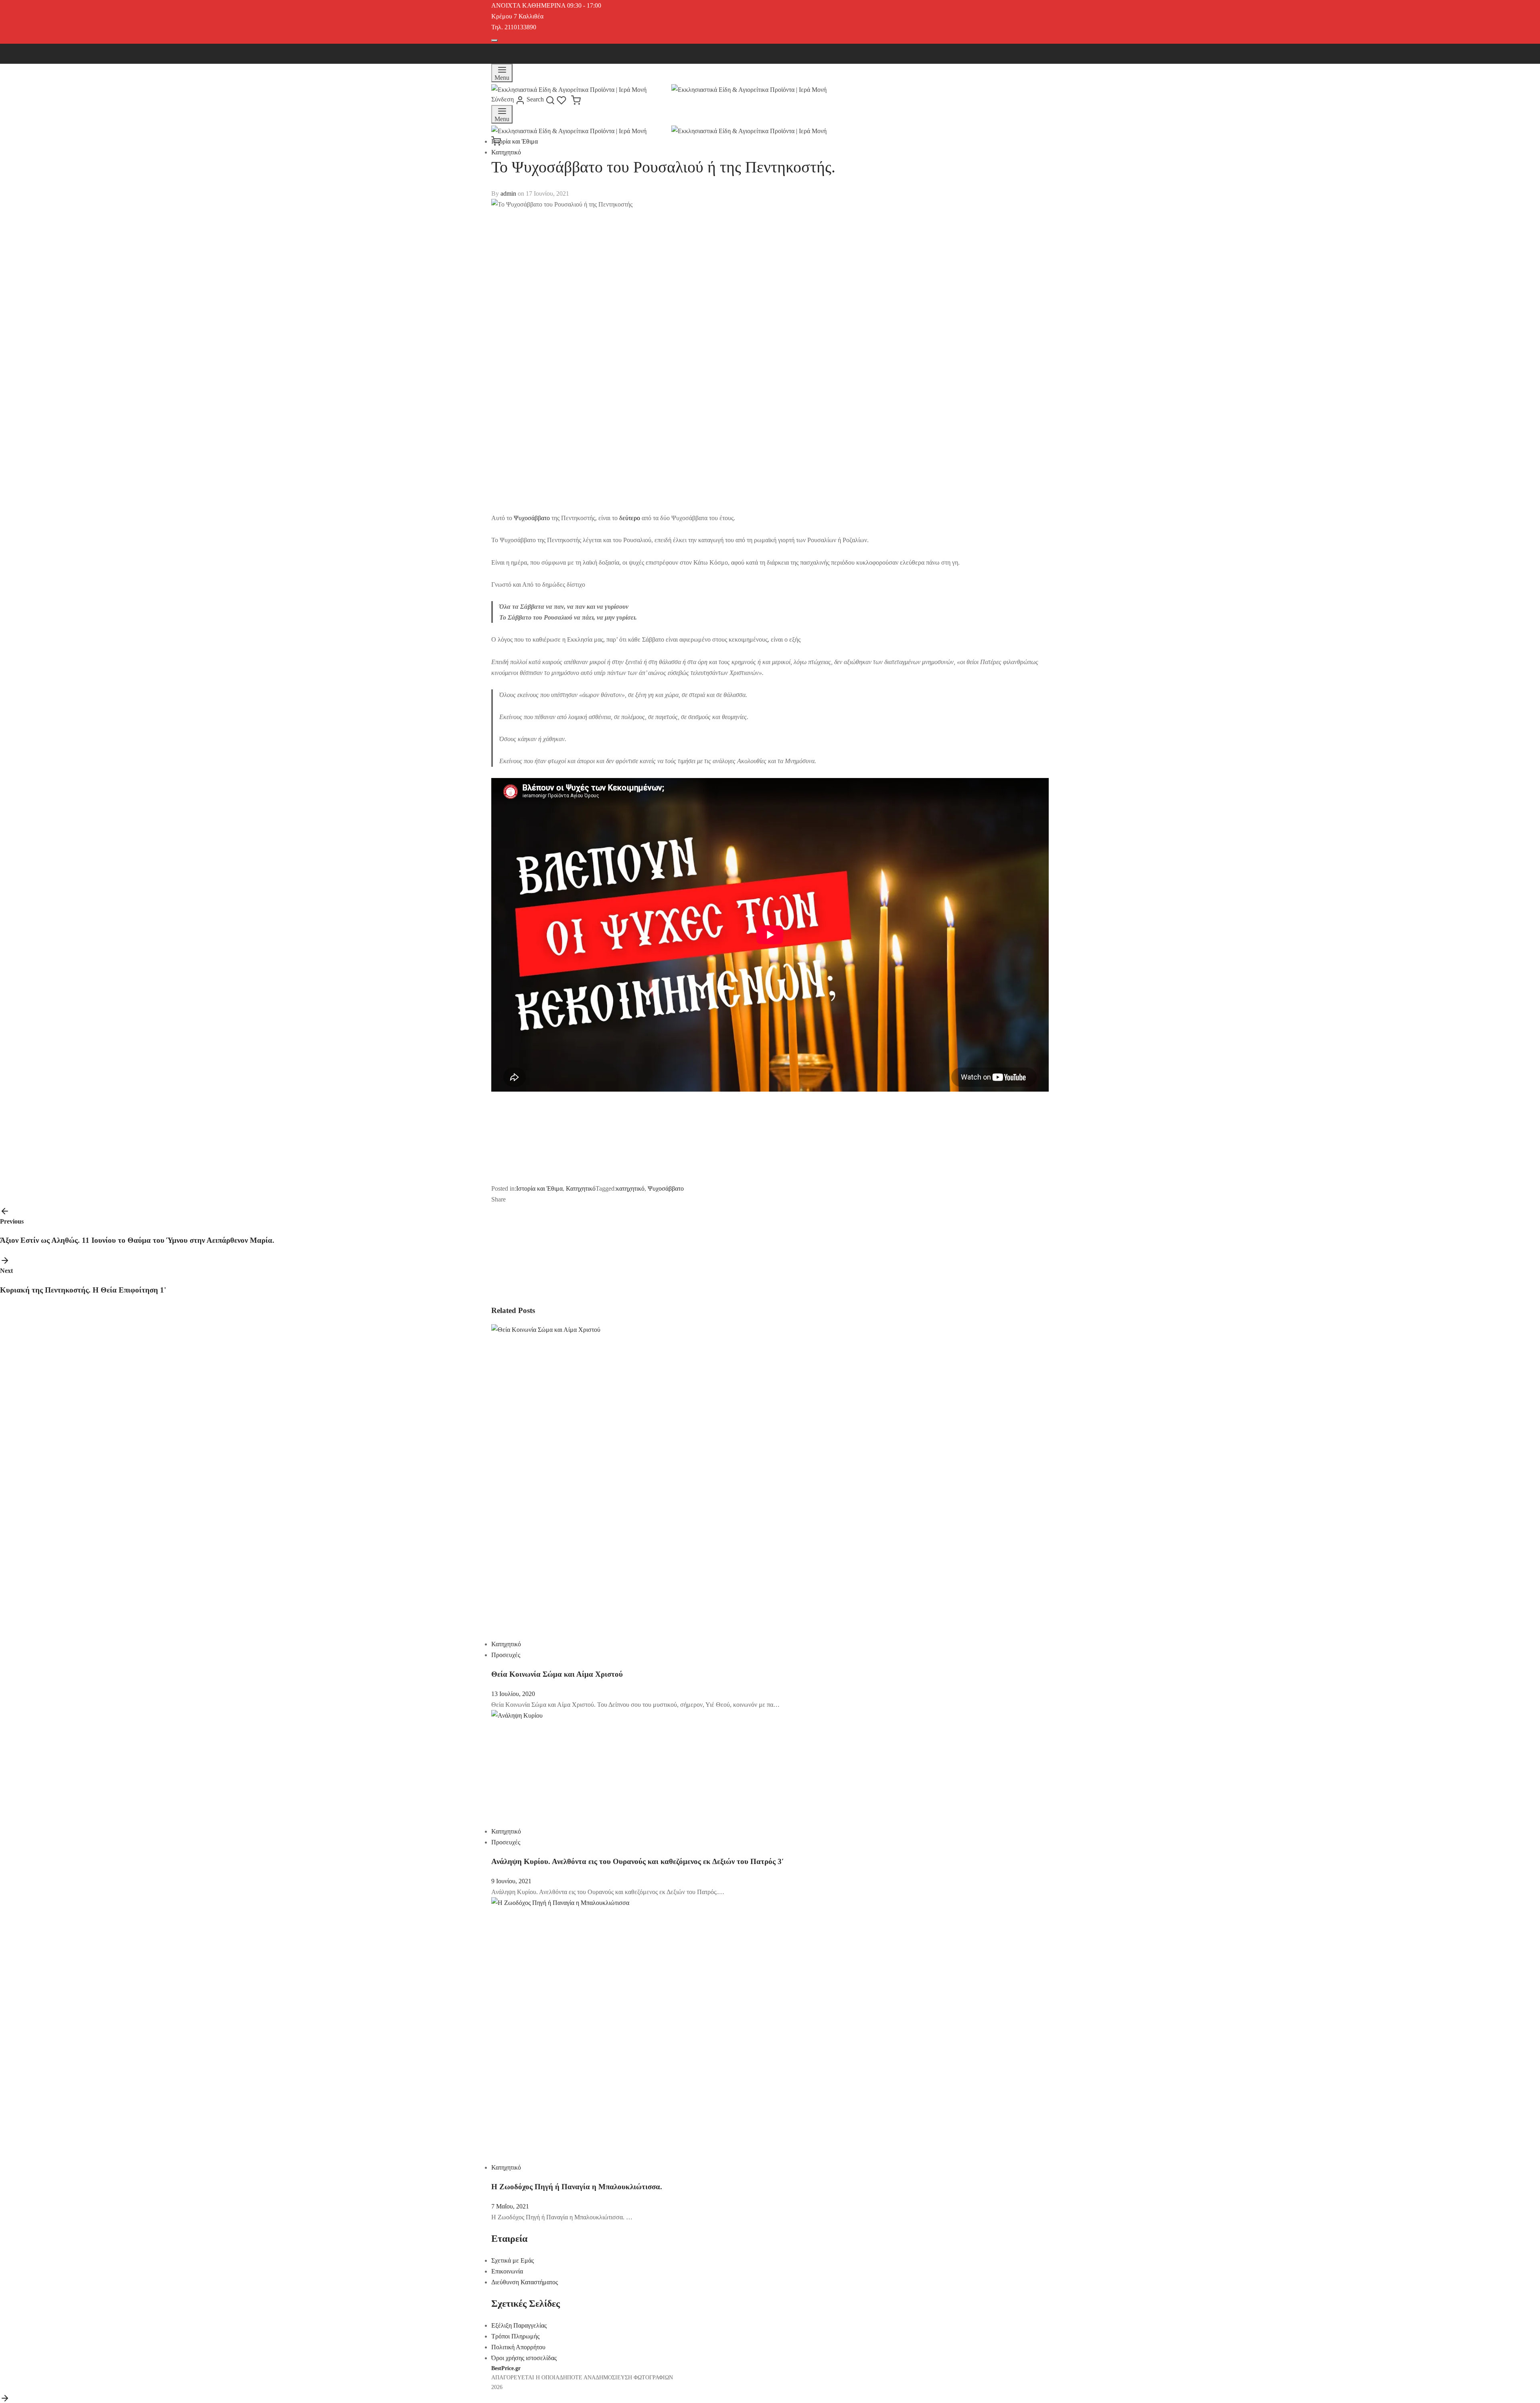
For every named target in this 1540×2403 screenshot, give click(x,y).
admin (508, 193)
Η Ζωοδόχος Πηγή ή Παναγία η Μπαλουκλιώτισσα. (577, 2187)
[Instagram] (529, 50)
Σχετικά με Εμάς (513, 2260)
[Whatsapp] (556, 1200)
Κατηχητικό (506, 152)
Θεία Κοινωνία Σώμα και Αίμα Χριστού (557, 1674)
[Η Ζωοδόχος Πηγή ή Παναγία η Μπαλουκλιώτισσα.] (645, 2026)
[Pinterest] (545, 1200)
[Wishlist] (564, 99)
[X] (513, 50)
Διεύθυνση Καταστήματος (525, 2282)
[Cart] (576, 99)
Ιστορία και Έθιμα (515, 141)
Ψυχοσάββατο (532, 518)
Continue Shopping (1436, 86)
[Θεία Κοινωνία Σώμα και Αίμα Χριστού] (645, 1478)
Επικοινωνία (507, 2271)
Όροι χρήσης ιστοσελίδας (524, 2358)
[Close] (494, 41)
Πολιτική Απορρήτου (518, 2347)
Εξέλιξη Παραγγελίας (519, 2325)
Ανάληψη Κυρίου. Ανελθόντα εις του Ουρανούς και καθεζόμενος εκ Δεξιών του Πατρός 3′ (637, 1861)
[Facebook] (497, 50)
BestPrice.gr (506, 2368)
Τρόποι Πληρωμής (515, 2336)
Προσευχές (506, 1655)
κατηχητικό (630, 1188)
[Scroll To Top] (5, 2398)
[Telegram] (566, 1200)
